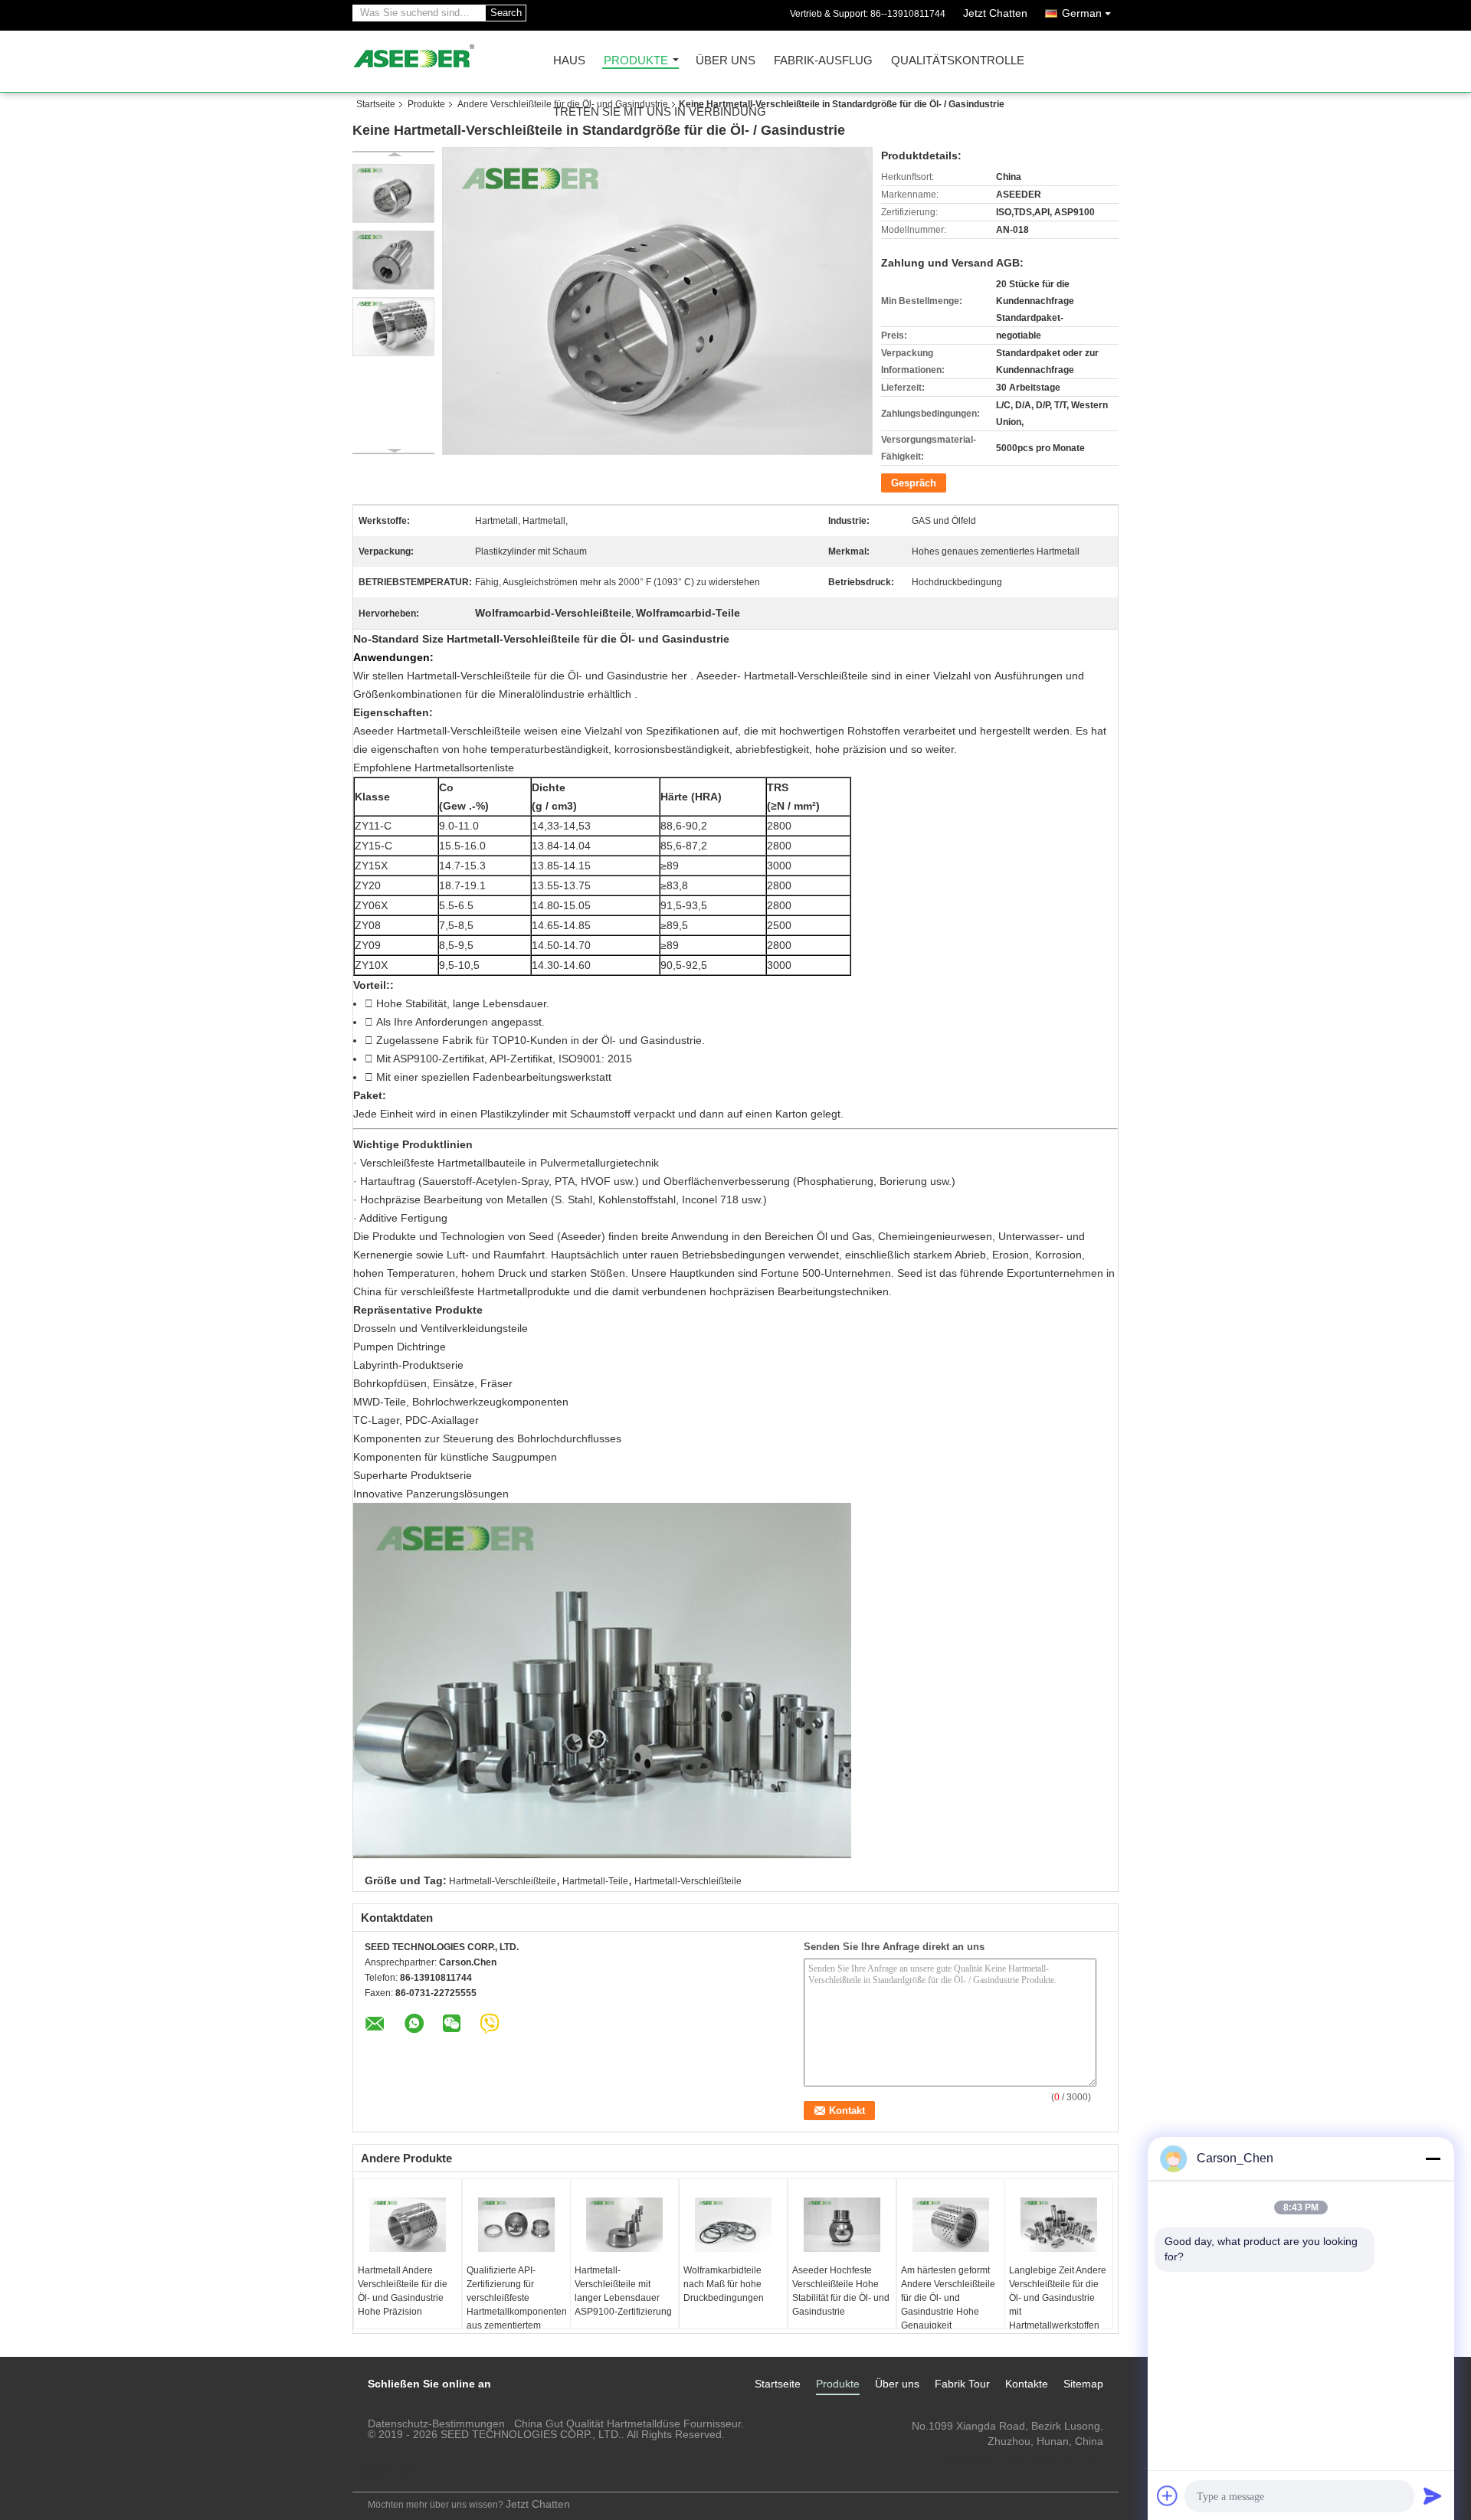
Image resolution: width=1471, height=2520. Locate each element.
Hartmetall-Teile (595, 1881)
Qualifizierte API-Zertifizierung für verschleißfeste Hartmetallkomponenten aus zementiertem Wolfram (517, 2305)
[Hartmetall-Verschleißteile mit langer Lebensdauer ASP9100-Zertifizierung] (624, 2225)
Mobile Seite (393, 2471)
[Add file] (1168, 2495)
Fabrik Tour (962, 2384)
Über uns (726, 61)
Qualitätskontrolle (958, 61)
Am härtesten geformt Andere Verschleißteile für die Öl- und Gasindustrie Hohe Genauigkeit (948, 2298)
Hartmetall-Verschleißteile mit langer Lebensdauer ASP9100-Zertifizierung (623, 2291)
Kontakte (1027, 2384)
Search (506, 13)
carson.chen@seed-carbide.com (1024, 2456)
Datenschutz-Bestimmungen (436, 2423)
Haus (569, 61)
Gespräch (914, 483)
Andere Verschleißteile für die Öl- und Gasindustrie (563, 104)
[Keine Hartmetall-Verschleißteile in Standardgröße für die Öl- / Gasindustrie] (393, 193)
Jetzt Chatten (995, 13)
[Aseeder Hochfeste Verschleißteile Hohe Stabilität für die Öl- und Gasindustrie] (842, 2225)
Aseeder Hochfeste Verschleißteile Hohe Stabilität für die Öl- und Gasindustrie (841, 2291)
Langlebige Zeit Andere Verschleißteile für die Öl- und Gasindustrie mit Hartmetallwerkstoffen (1058, 2298)
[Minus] (1433, 2158)
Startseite (376, 104)
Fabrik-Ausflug (823, 61)
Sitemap (1083, 2384)
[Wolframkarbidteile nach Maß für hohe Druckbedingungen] (733, 2225)
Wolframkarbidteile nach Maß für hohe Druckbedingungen (724, 2284)
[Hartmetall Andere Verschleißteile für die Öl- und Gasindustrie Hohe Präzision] (408, 2225)
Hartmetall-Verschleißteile (503, 1881)
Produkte (636, 61)
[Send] (1433, 2495)
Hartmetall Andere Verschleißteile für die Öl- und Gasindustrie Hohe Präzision (403, 2291)
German (1082, 13)
